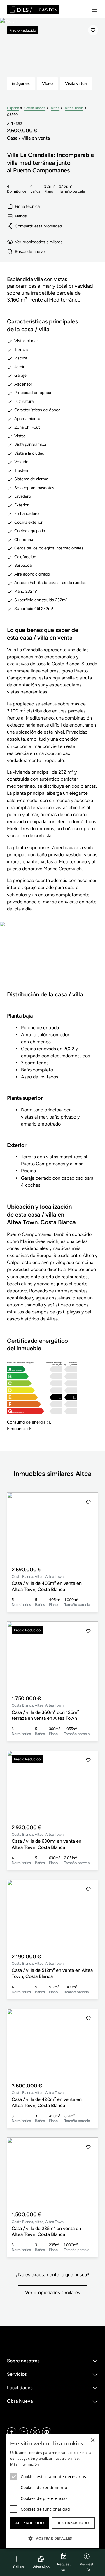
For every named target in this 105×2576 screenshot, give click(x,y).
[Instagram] (35, 2432)
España (13, 108)
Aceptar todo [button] (30, 2523)
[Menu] (94, 10)
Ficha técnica (27, 206)
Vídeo (47, 83)
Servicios (17, 2374)
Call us (19, 2567)
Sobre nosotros (23, 2361)
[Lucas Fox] (33, 10)
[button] (88, 1527)
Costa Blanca (35, 108)
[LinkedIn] (23, 2432)
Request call (64, 2567)
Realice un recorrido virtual (52, 960)
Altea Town (74, 108)
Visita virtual (76, 83)
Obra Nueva (20, 2401)
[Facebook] (12, 2432)
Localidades (20, 2388)
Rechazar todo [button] (74, 2523)
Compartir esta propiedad (38, 226)
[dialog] (52, 2491)
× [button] (93, 2441)
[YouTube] (47, 2432)
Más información (25, 2464)
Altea (55, 108)
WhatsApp (41, 2567)
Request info (87, 2567)
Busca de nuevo (30, 251)
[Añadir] (93, 30)
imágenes (21, 83)
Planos (21, 216)
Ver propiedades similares (39, 242)
